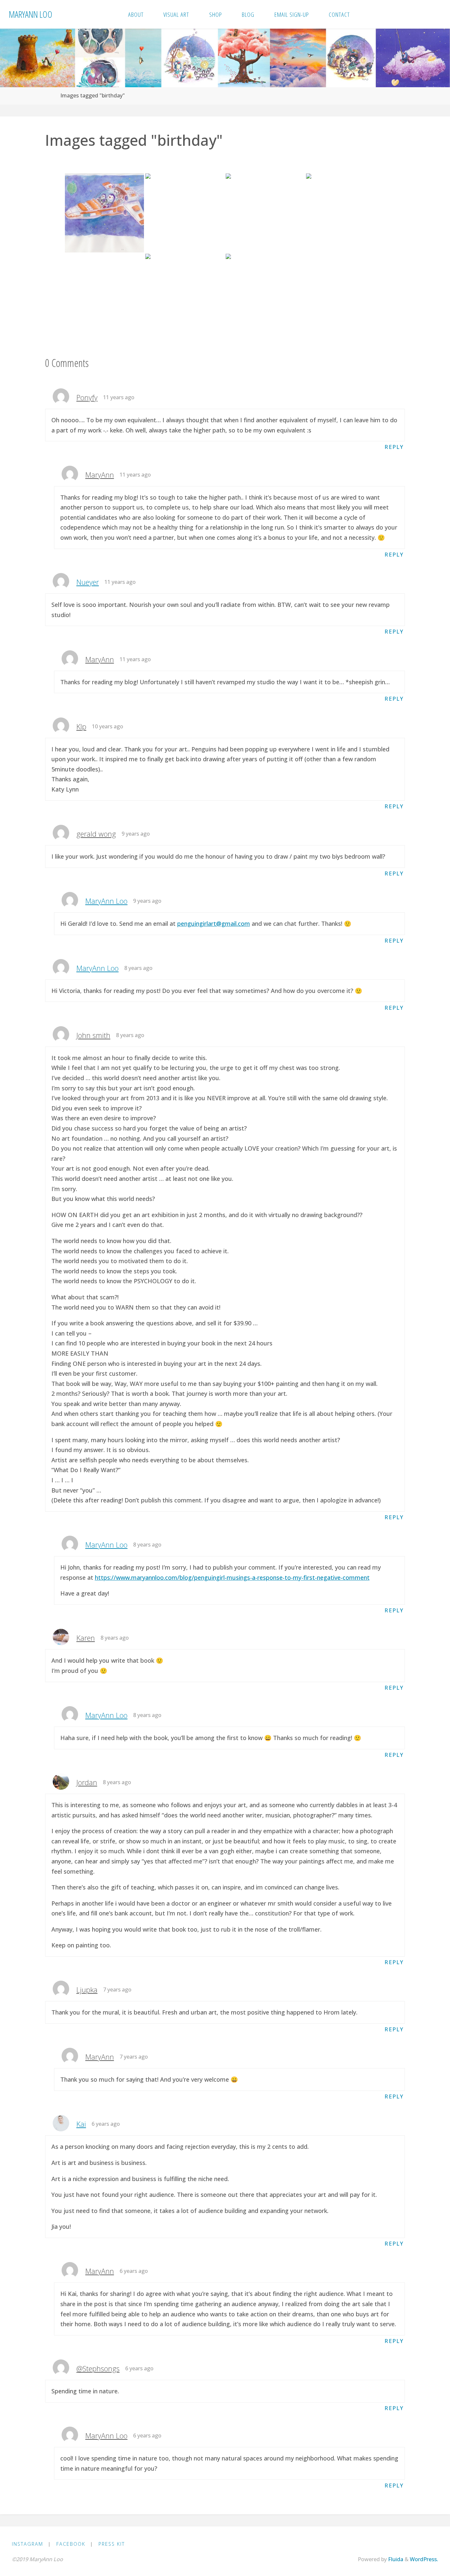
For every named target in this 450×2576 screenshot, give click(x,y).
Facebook (71, 2544)
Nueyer (88, 582)
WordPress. (424, 2559)
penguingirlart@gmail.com (214, 924)
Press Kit (112, 2544)
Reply (394, 447)
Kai (81, 2124)
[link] (367, 14)
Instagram (28, 2544)
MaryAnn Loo (31, 14)
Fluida (395, 2559)
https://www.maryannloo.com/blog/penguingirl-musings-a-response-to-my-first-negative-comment (232, 1577)
